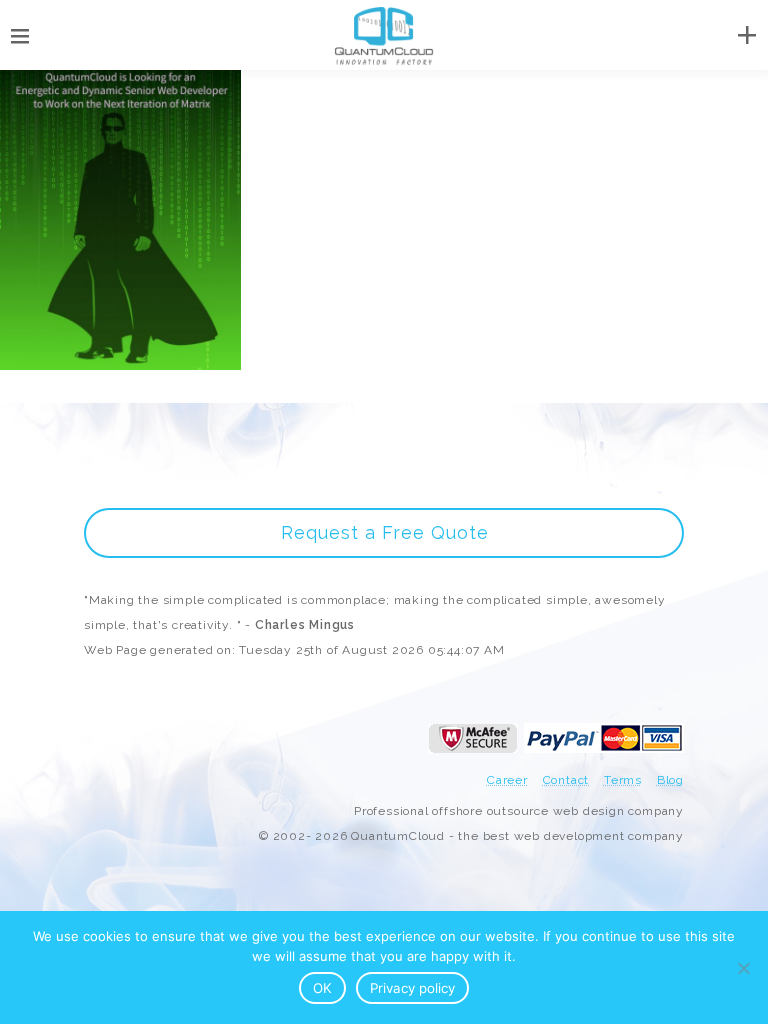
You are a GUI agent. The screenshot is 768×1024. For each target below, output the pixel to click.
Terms (623, 780)
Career (507, 780)
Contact (566, 780)
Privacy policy (412, 988)
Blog (670, 780)
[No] (743, 968)
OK (322, 988)
